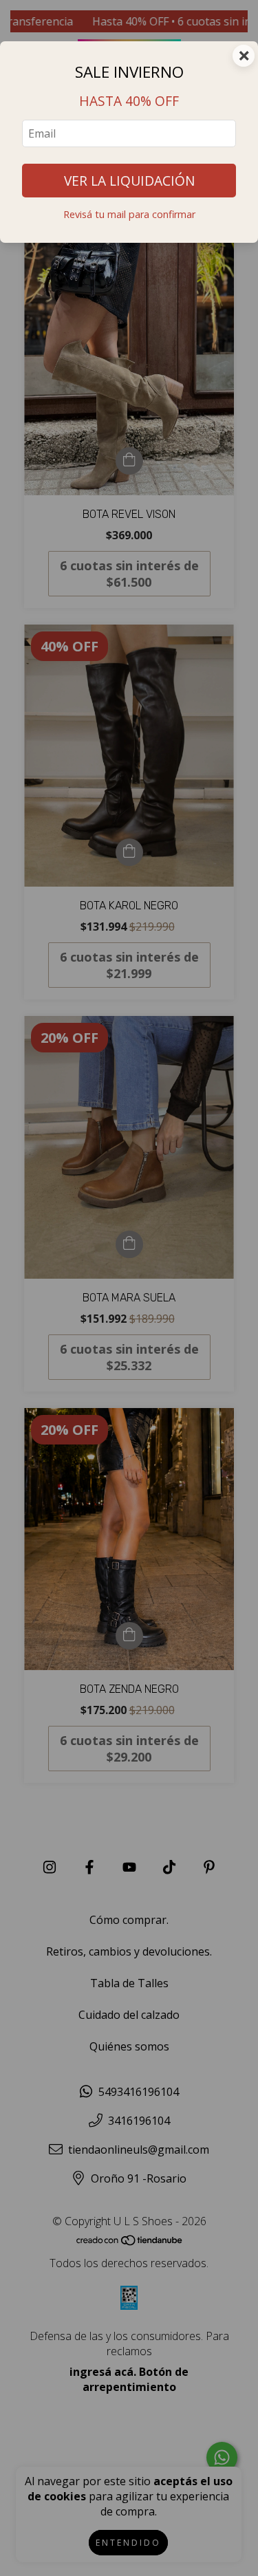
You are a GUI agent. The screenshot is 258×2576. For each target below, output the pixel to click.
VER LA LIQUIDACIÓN (129, 181)
